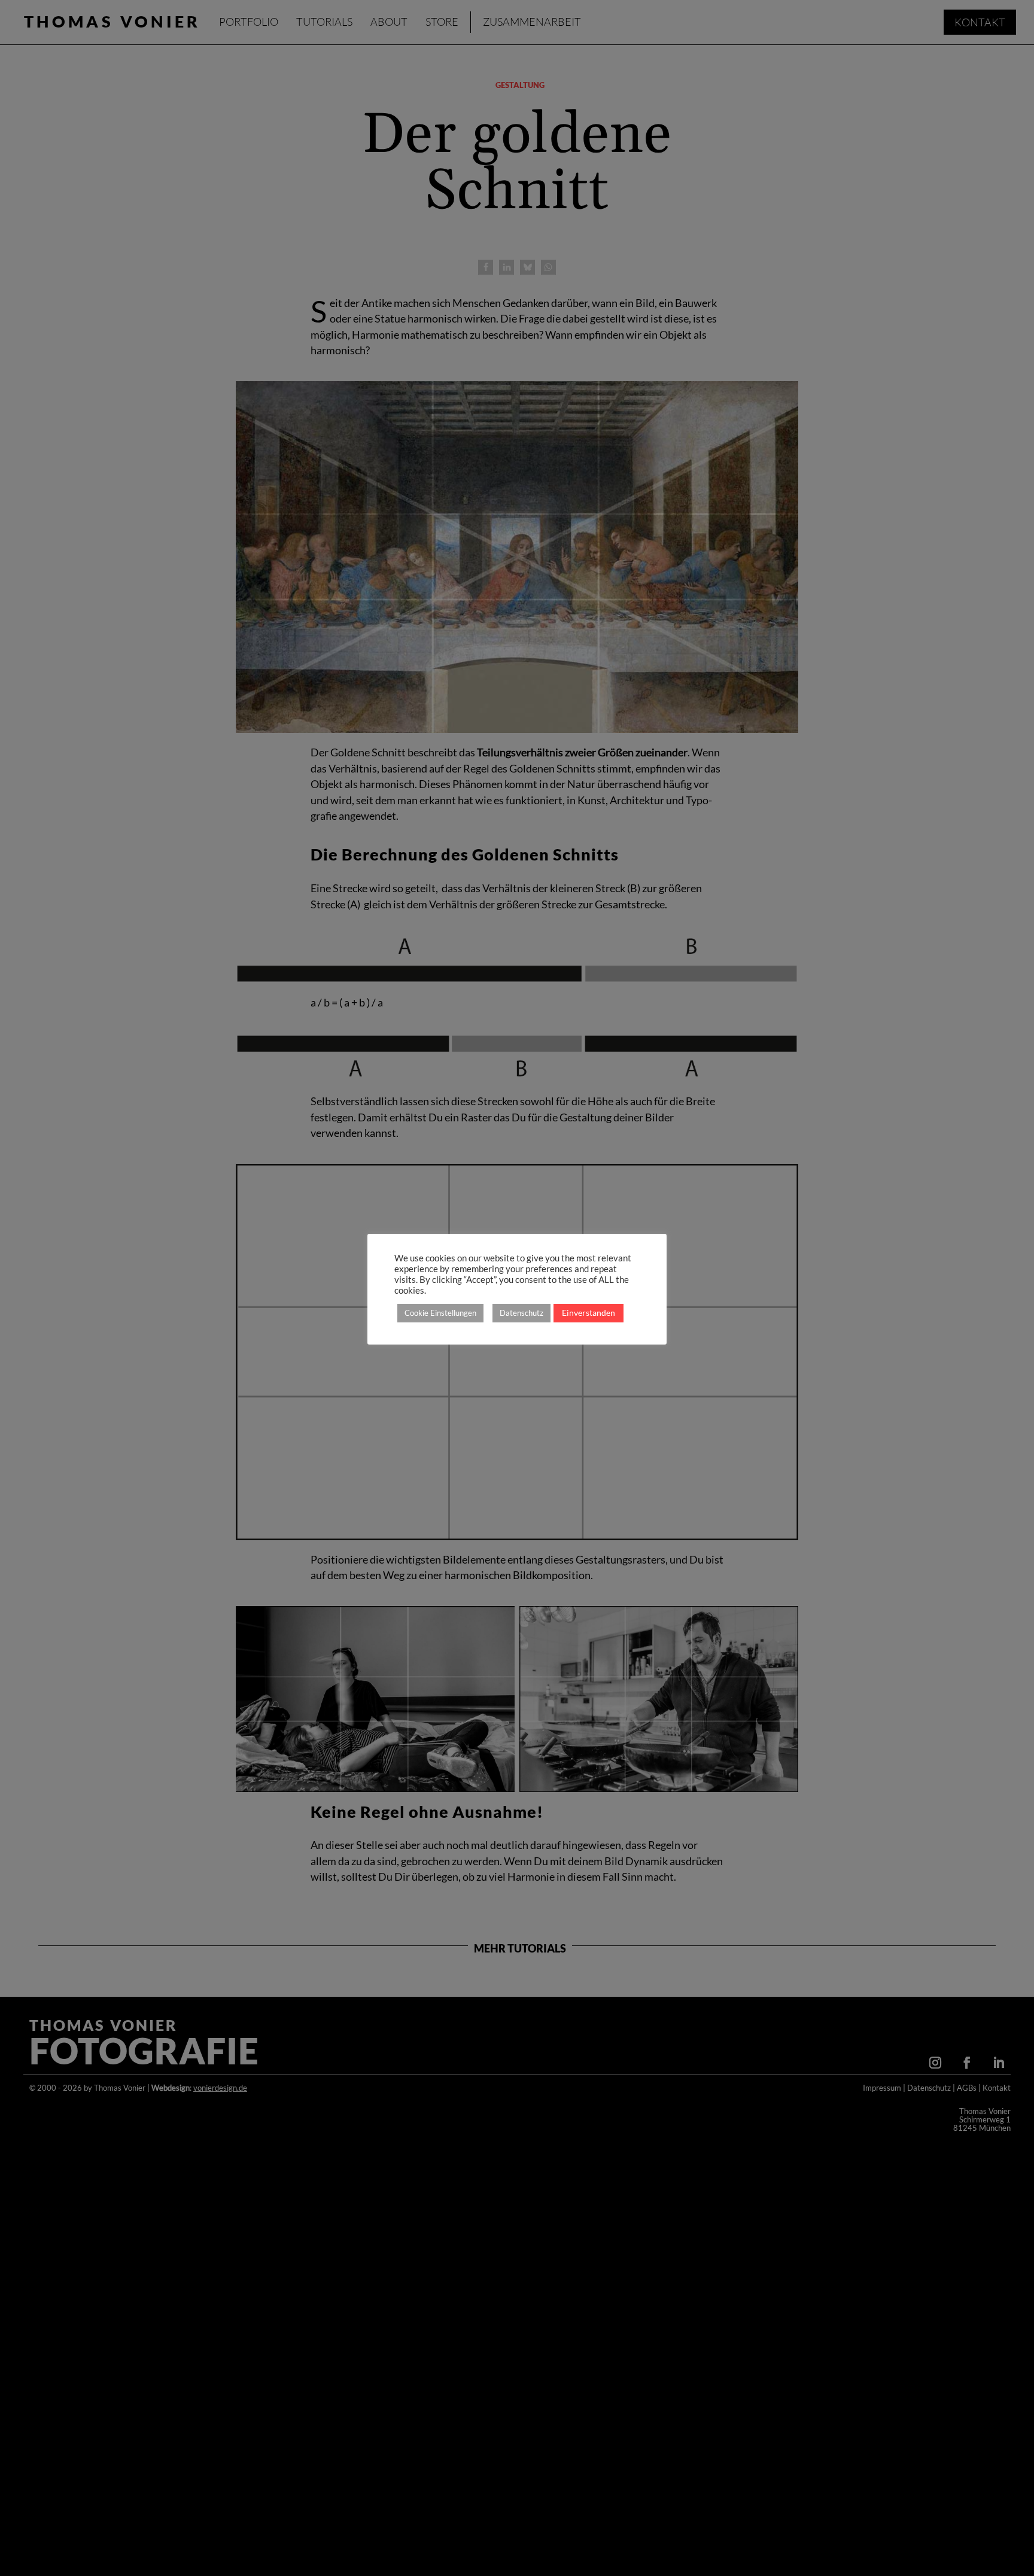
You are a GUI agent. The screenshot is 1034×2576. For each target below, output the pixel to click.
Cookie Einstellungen (440, 1313)
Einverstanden (589, 1313)
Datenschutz (521, 1313)
